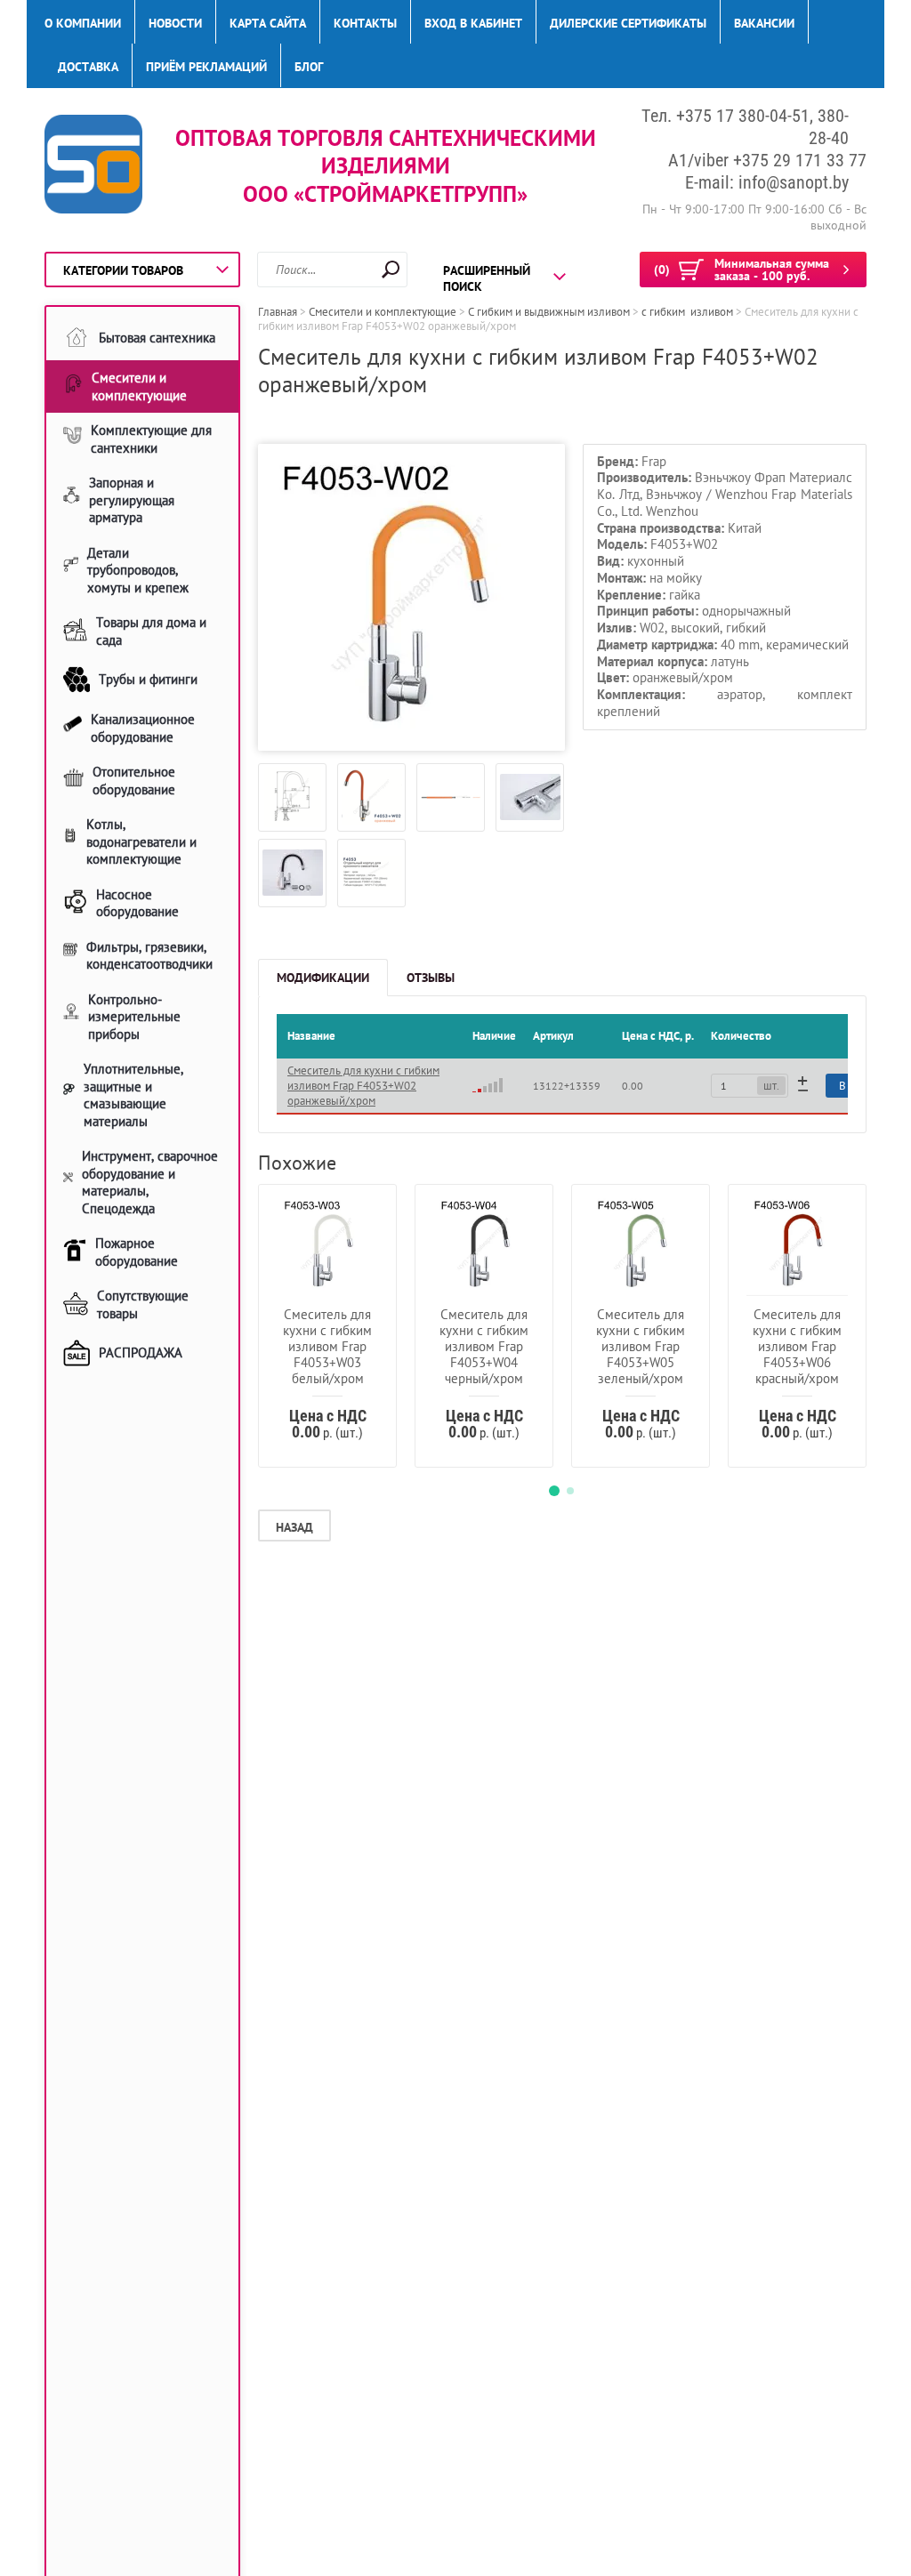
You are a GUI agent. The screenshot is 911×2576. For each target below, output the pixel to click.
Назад (294, 1527)
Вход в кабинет (473, 23)
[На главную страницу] (93, 166)
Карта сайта (268, 23)
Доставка (88, 67)
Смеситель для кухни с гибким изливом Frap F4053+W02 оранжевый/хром (363, 1086)
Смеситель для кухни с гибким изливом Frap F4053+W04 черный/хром (484, 1346)
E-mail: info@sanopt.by (767, 182)
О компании (83, 23)
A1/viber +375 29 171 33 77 (767, 160)
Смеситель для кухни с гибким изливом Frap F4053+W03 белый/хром (327, 1346)
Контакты (365, 23)
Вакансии (764, 23)
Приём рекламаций (206, 67)
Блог (309, 67)
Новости (175, 23)
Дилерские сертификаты (628, 23)
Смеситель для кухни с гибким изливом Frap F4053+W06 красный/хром (797, 1346)
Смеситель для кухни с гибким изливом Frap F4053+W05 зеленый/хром (641, 1346)
